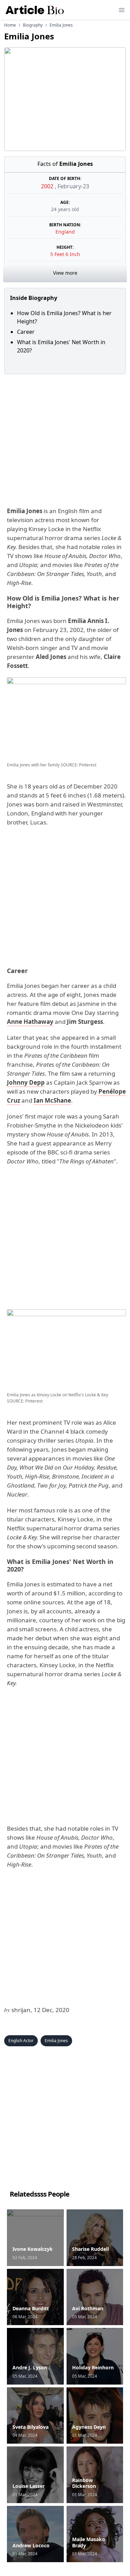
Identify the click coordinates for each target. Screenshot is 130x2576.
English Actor (21, 2041)
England (65, 232)
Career (26, 332)
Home (10, 25)
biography (33, 25)
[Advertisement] (65, 439)
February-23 (73, 186)
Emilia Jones (56, 2041)
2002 (48, 186)
